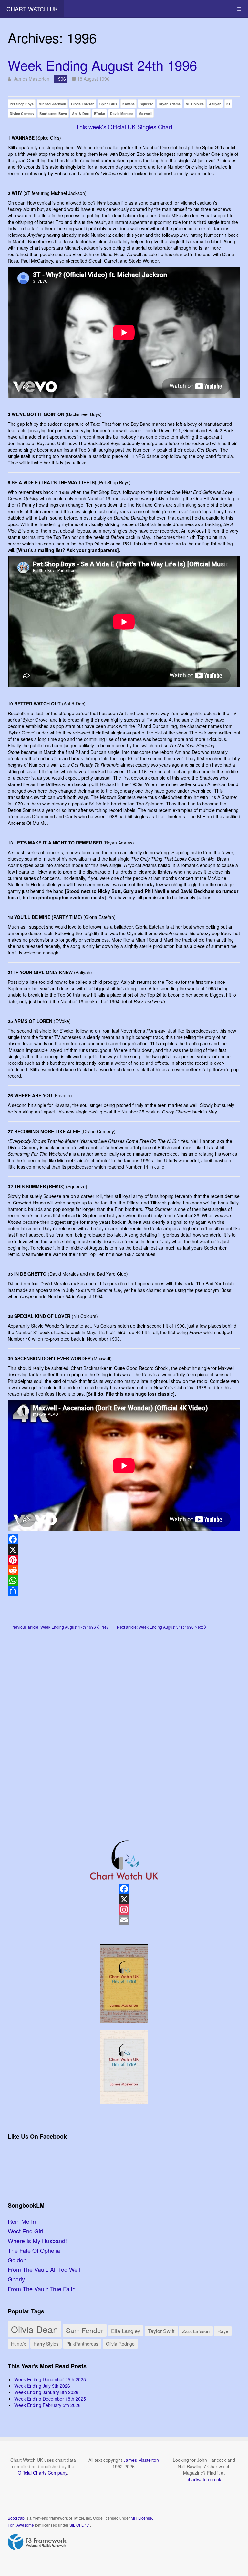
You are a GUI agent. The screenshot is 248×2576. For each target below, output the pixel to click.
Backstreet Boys (53, 113)
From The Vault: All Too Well (44, 2269)
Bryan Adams (170, 104)
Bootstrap (16, 2518)
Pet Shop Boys (22, 104)
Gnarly (16, 2279)
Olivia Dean (35, 2329)
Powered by (37, 2542)
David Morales (122, 113)
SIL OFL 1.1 (80, 2525)
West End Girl (26, 2231)
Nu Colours (195, 104)
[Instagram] (124, 1910)
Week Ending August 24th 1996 (102, 65)
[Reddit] (124, 1570)
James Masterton (141, 2460)
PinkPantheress (82, 2344)
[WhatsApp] (124, 1581)
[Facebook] (124, 1539)
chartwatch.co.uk (204, 2479)
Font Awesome (21, 2525)
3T (228, 104)
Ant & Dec (80, 113)
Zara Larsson (196, 2331)
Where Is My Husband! (37, 2241)
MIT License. (142, 2518)
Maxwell (145, 113)
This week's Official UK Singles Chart (124, 127)
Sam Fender (85, 2330)
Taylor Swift (161, 2331)
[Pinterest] (124, 1560)
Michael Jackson (52, 104)
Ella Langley (126, 2331)
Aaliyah (215, 104)
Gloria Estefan (83, 104)
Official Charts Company (42, 2473)
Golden (17, 2260)
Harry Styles (46, 2344)
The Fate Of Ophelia (34, 2250)
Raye (223, 2331)
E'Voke (99, 113)
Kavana (129, 104)
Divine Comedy (22, 113)
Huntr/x (18, 2344)
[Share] (124, 1591)
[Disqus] (124, 1725)
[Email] (124, 1920)
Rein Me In (22, 2221)
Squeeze (147, 104)
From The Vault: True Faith (42, 2289)
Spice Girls (108, 104)
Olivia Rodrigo (120, 2344)
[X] (124, 1550)
